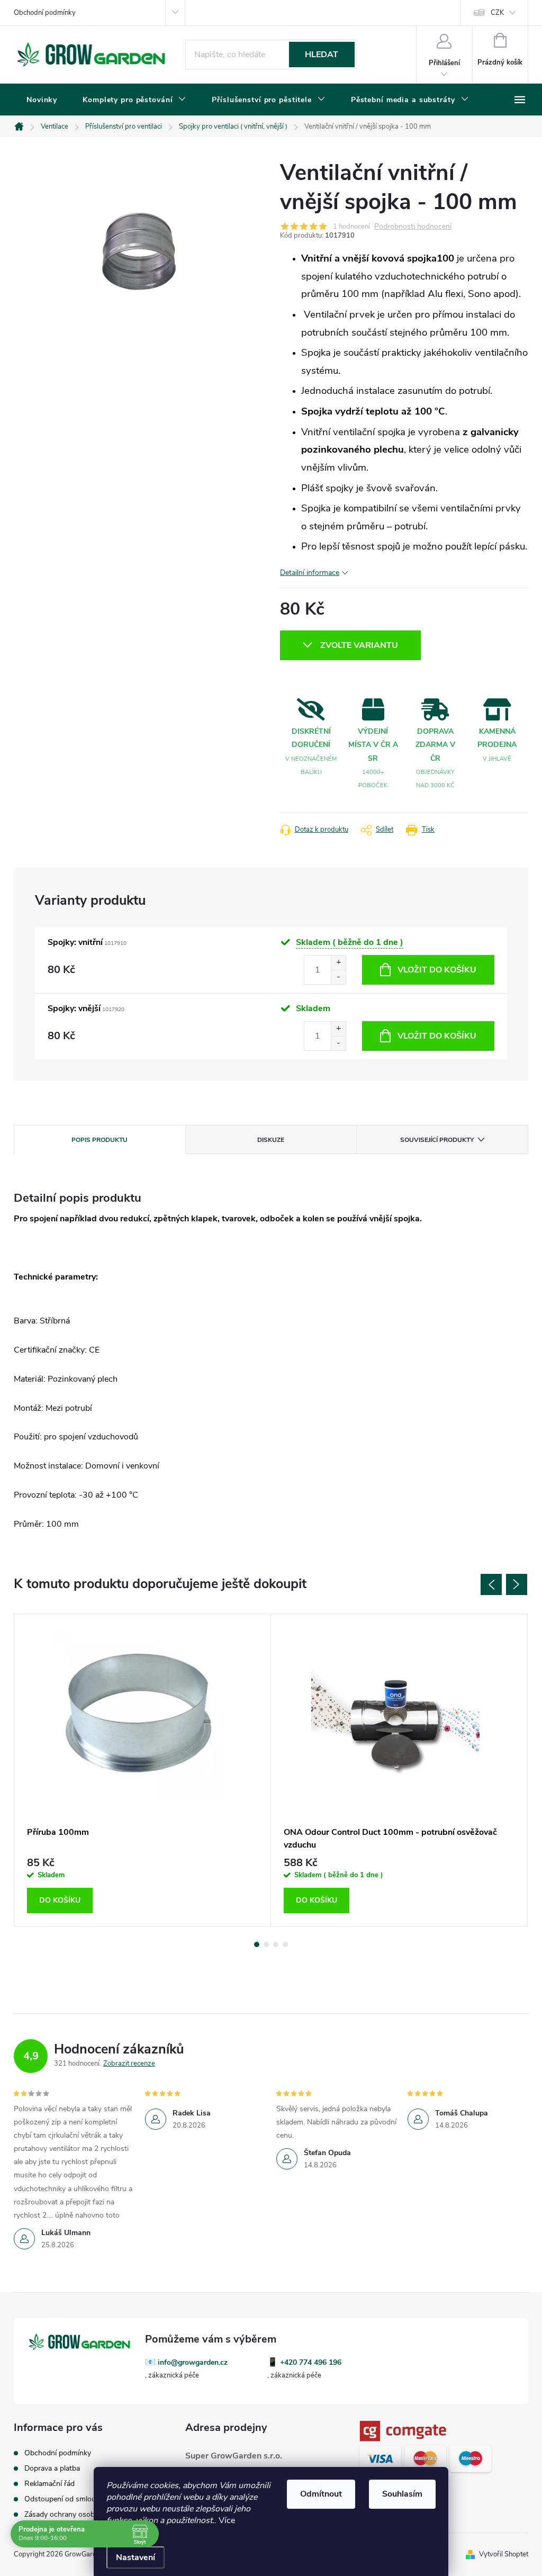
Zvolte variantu (359, 645)
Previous (491, 1584)
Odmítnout (321, 2494)
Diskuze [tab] (271, 1140)
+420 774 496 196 (311, 2362)
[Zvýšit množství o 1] (338, 963)
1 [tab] (257, 1944)
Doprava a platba (52, 2468)
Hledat (322, 55)
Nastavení (135, 2557)
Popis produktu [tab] (100, 1140)
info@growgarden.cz (193, 2362)
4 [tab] (285, 1944)
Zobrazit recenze (129, 2064)
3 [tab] (276, 1944)
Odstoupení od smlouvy (64, 2499)
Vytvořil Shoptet (504, 2554)
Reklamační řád (49, 2484)
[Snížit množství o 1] (338, 977)
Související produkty (437, 1140)
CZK (497, 13)
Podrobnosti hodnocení (413, 227)
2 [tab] (266, 1944)
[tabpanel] (143, 1770)
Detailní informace (310, 573)
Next (517, 1584)
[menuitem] (42, 100)
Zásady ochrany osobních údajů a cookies (93, 2514)
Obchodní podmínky (45, 13)
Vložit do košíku (437, 970)
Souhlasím (402, 2494)
